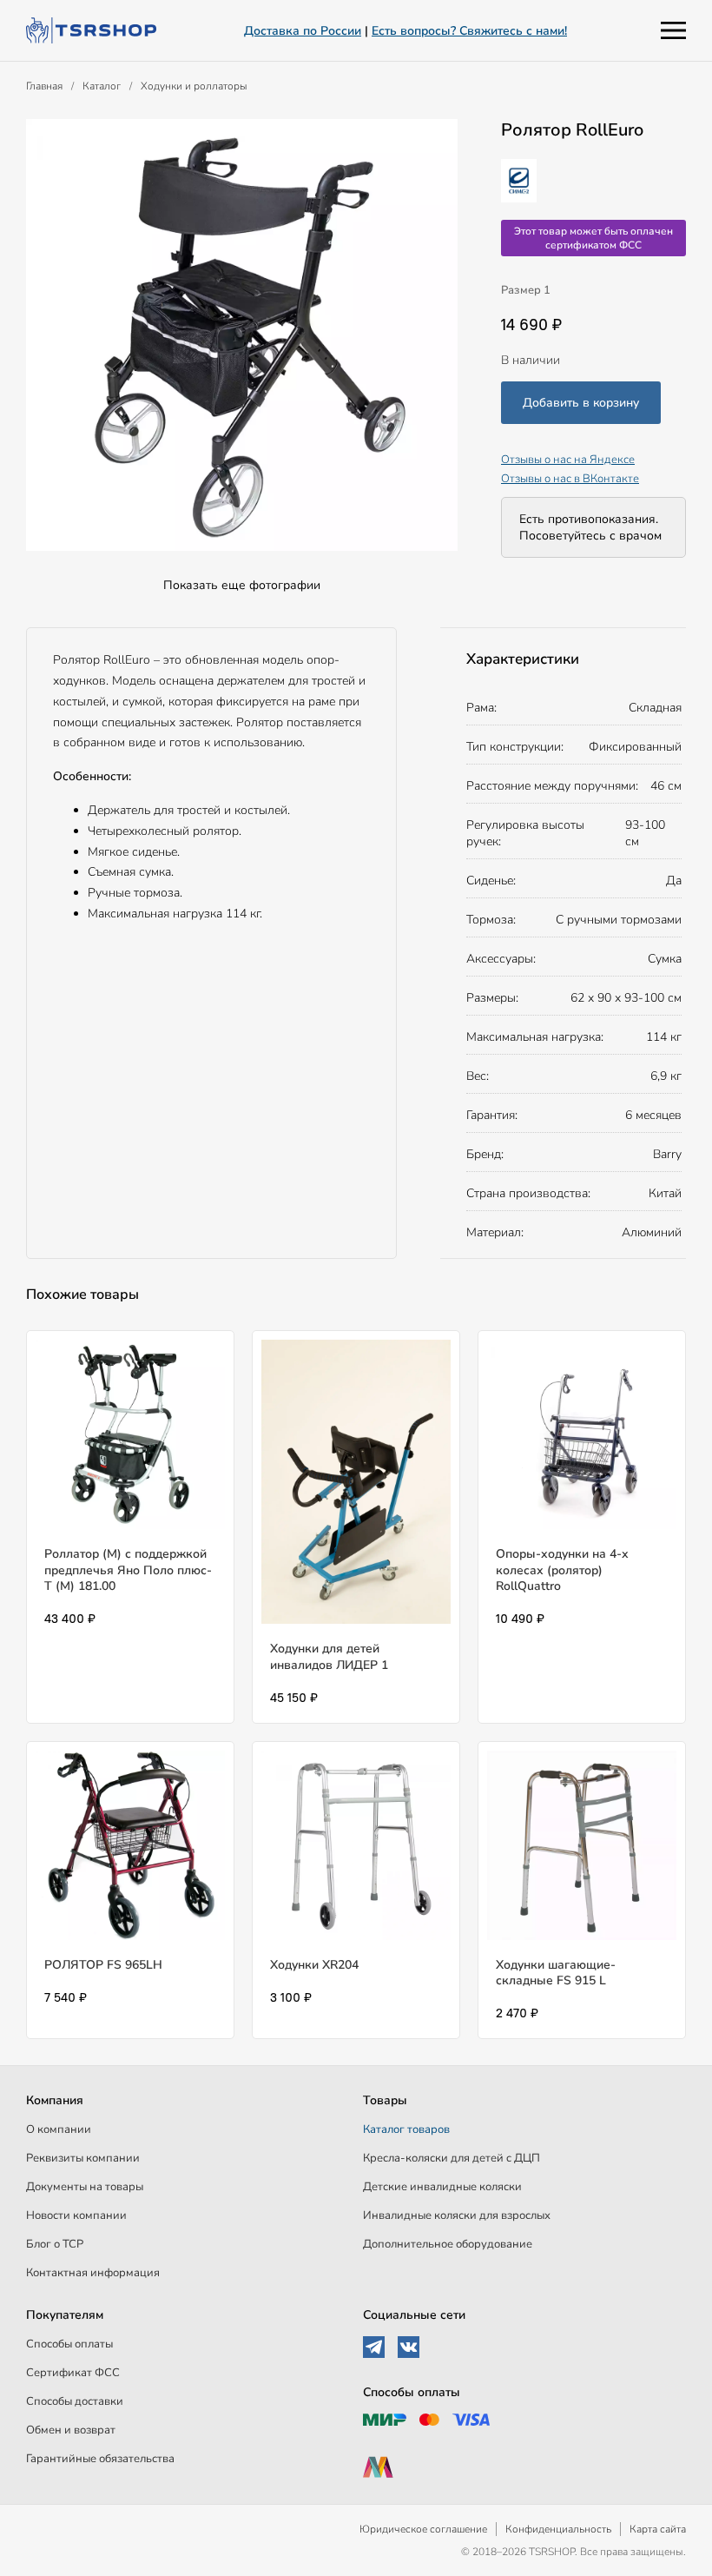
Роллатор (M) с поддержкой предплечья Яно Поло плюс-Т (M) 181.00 (128, 1569)
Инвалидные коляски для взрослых (457, 2215)
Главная (44, 86)
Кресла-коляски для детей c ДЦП (452, 2158)
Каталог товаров (406, 2129)
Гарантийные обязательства (100, 2459)
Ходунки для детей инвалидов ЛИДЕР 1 (329, 1656)
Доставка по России (303, 31)
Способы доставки (75, 2401)
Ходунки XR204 (314, 1965)
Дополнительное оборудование (448, 2244)
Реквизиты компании (83, 2158)
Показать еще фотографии (242, 585)
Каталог (102, 86)
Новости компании (76, 2215)
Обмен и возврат (71, 2430)
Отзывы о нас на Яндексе (568, 460)
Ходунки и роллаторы (194, 86)
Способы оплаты (69, 2344)
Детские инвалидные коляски (442, 2187)
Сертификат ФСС (73, 2373)
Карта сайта (658, 2529)
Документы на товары (85, 2187)
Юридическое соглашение (423, 2529)
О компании (59, 2129)
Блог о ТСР (55, 2244)
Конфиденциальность (558, 2529)
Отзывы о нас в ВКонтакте (570, 479)
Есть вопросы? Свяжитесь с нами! (469, 31)
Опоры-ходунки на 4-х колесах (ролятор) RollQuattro (562, 1569)
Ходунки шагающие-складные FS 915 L (556, 1973)
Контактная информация (93, 2273)
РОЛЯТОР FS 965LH (103, 1965)
